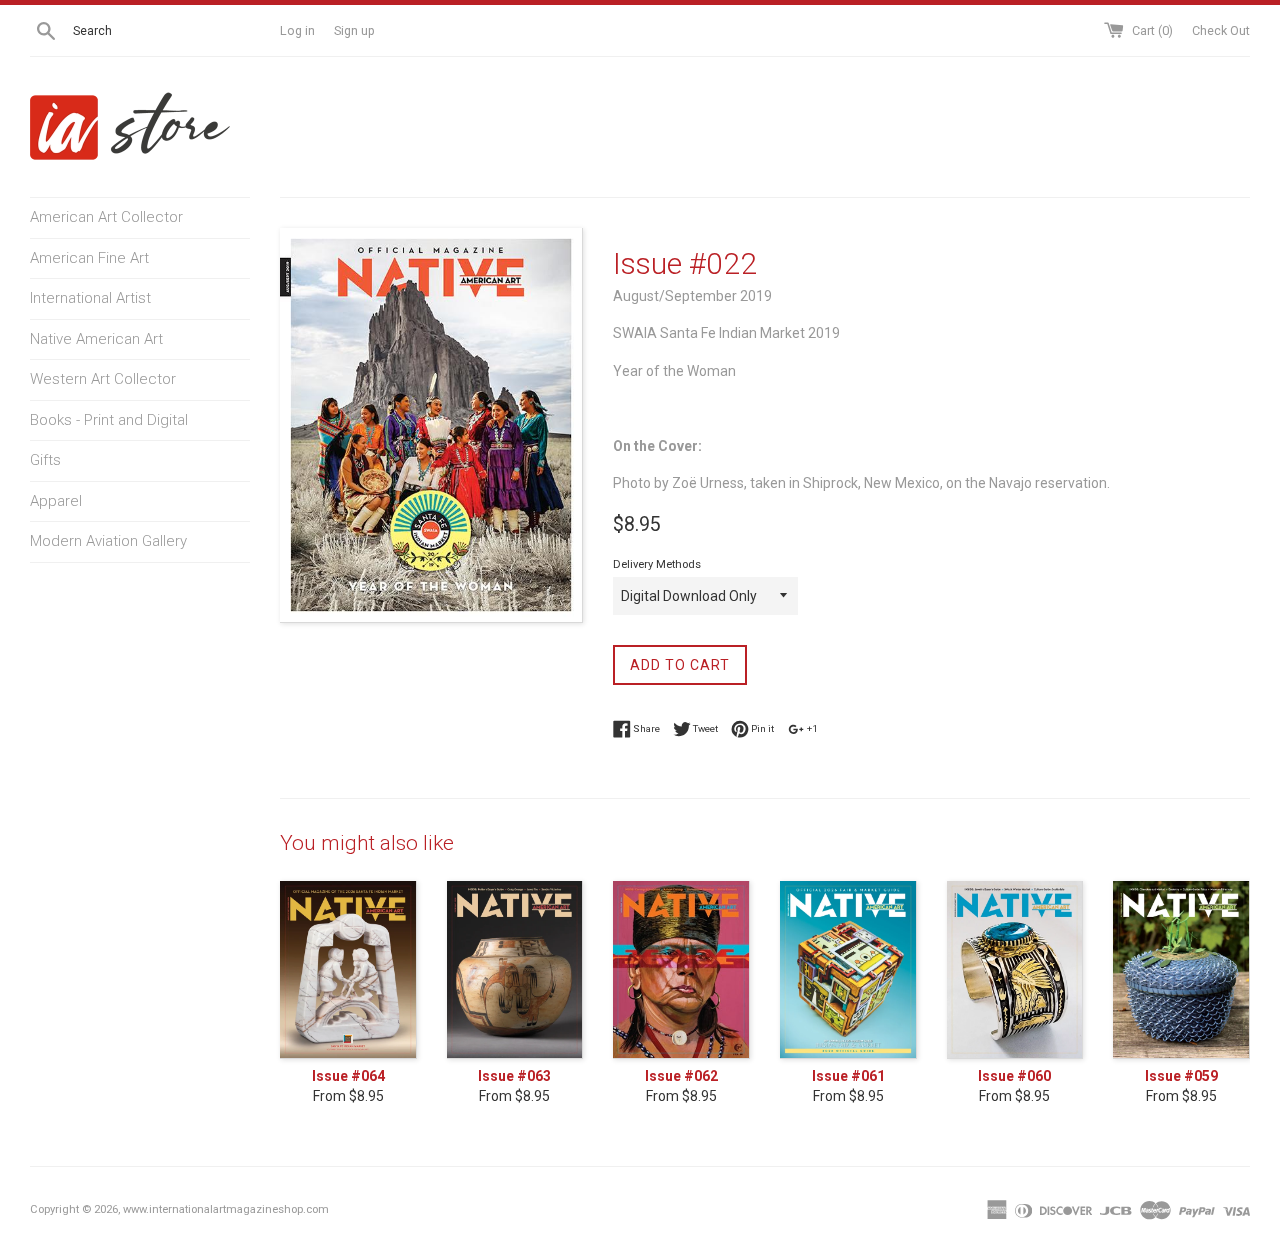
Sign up (354, 30)
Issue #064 (348, 1076)
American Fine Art (89, 258)
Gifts (45, 460)
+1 (811, 727)
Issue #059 (1181, 1076)
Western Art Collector (103, 379)
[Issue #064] (348, 970)
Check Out (1221, 30)
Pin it (761, 727)
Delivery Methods (657, 564)
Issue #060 (1014, 1076)
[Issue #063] (515, 970)
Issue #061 (848, 1076)
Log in (297, 30)
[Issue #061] (848, 970)
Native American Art (96, 339)
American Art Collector (106, 217)
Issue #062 (681, 1076)
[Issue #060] (1015, 970)
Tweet (704, 727)
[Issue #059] (1181, 970)
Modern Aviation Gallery (108, 541)
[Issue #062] (681, 970)
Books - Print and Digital (109, 420)
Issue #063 (514, 1076)
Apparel (56, 501)
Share (645, 727)
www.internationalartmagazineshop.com (226, 1209)
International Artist (90, 298)
